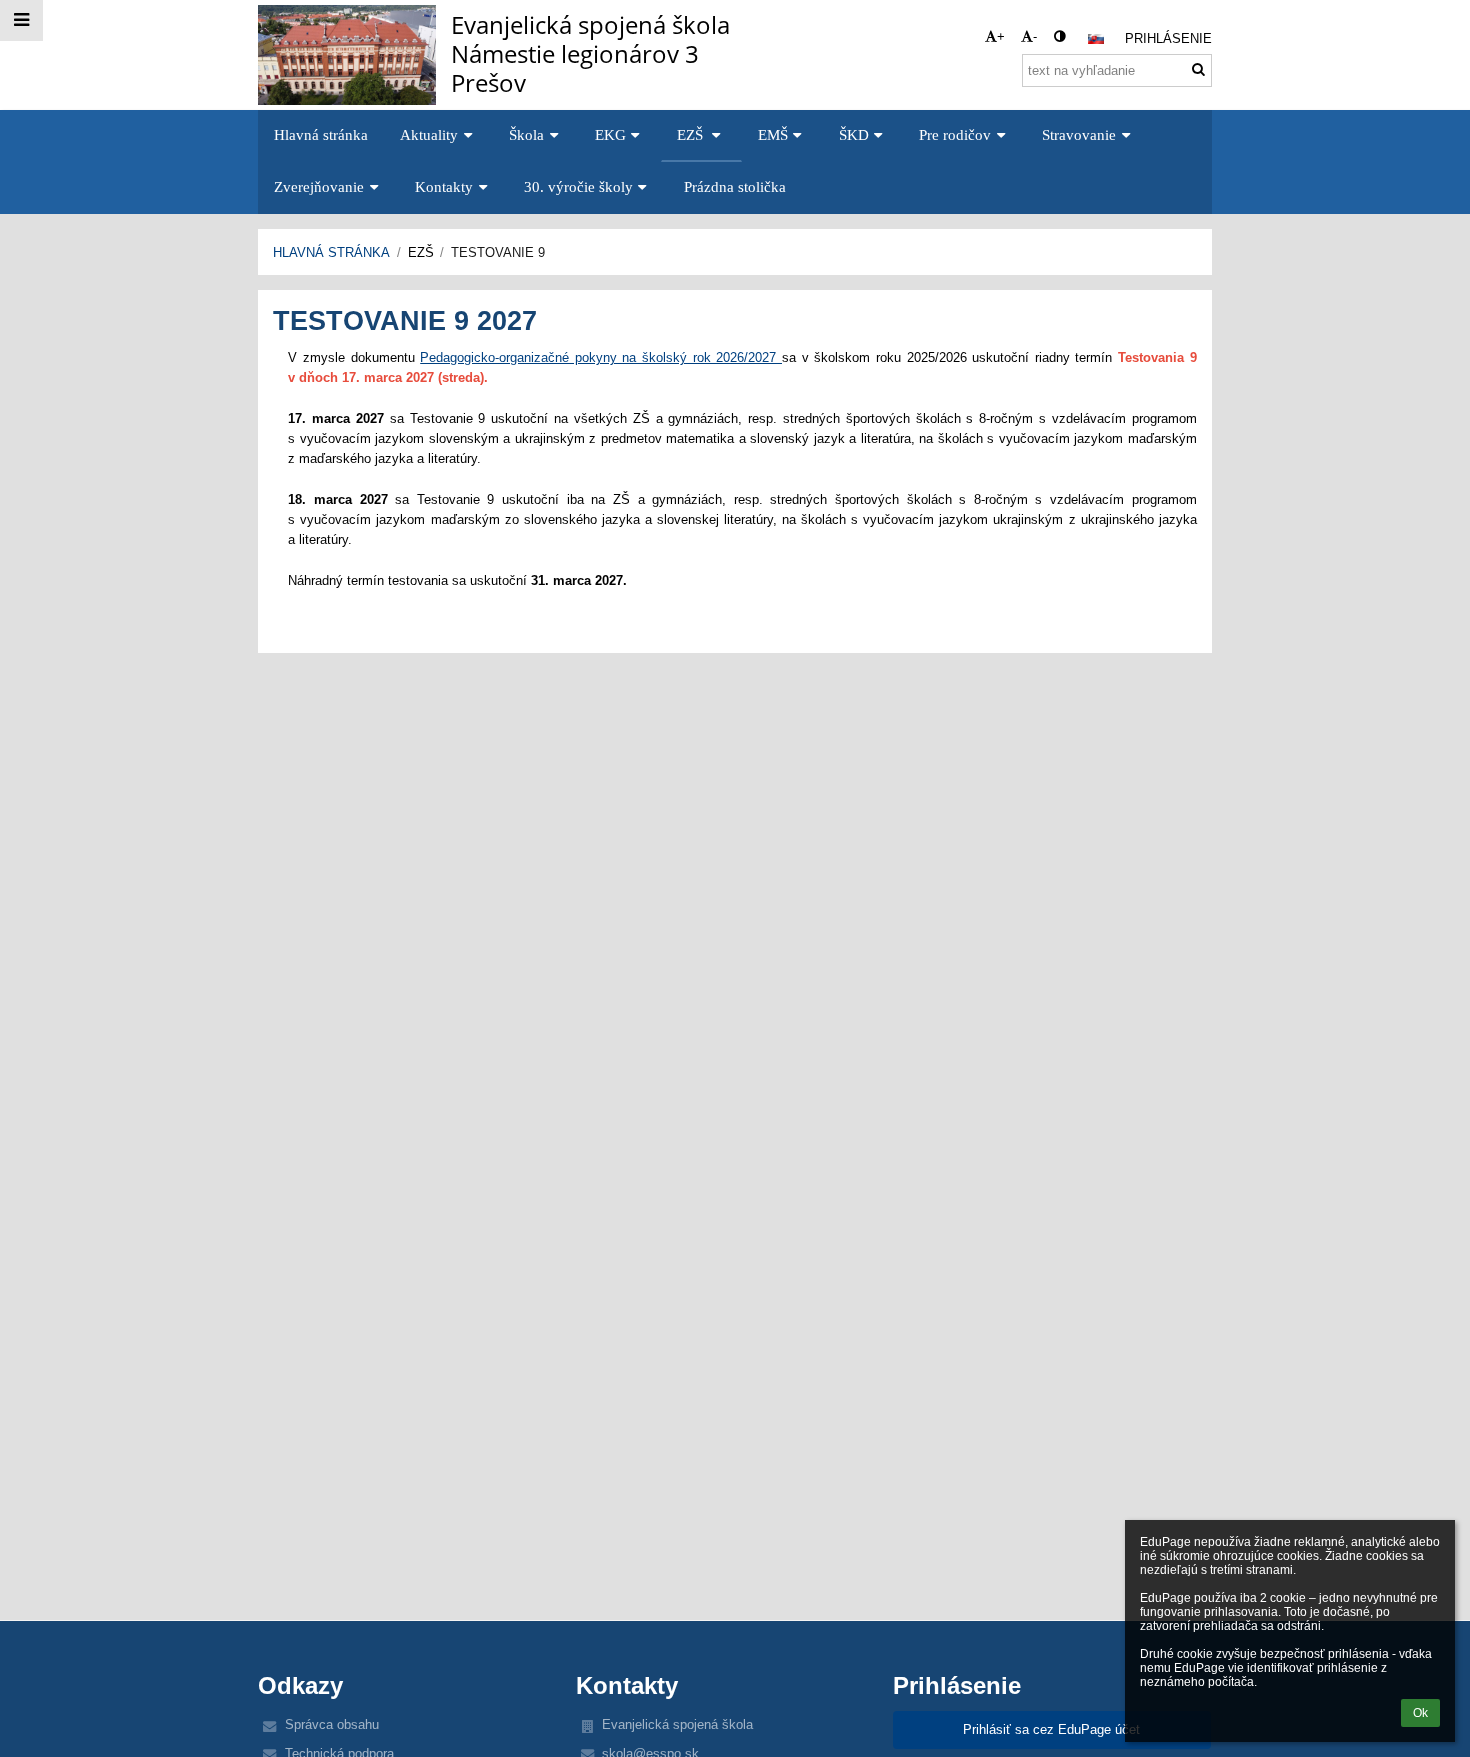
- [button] (1035, 36)
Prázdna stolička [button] (735, 187)
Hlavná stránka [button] (321, 135)
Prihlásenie (1168, 38)
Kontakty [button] (444, 187)
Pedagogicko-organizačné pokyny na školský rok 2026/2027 (601, 357)
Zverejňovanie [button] (319, 187)
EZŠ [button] (692, 135)
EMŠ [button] (773, 135)
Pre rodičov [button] (955, 135)
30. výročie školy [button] (578, 187)
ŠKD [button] (854, 135)
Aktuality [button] (429, 135)
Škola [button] (526, 135)
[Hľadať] (1198, 69)
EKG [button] (610, 135)
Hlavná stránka (331, 252)
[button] (1059, 36)
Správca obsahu (332, 1724)
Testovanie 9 (498, 252)
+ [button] (1001, 36)
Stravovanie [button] (1079, 135)
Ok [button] (1420, 1713)
